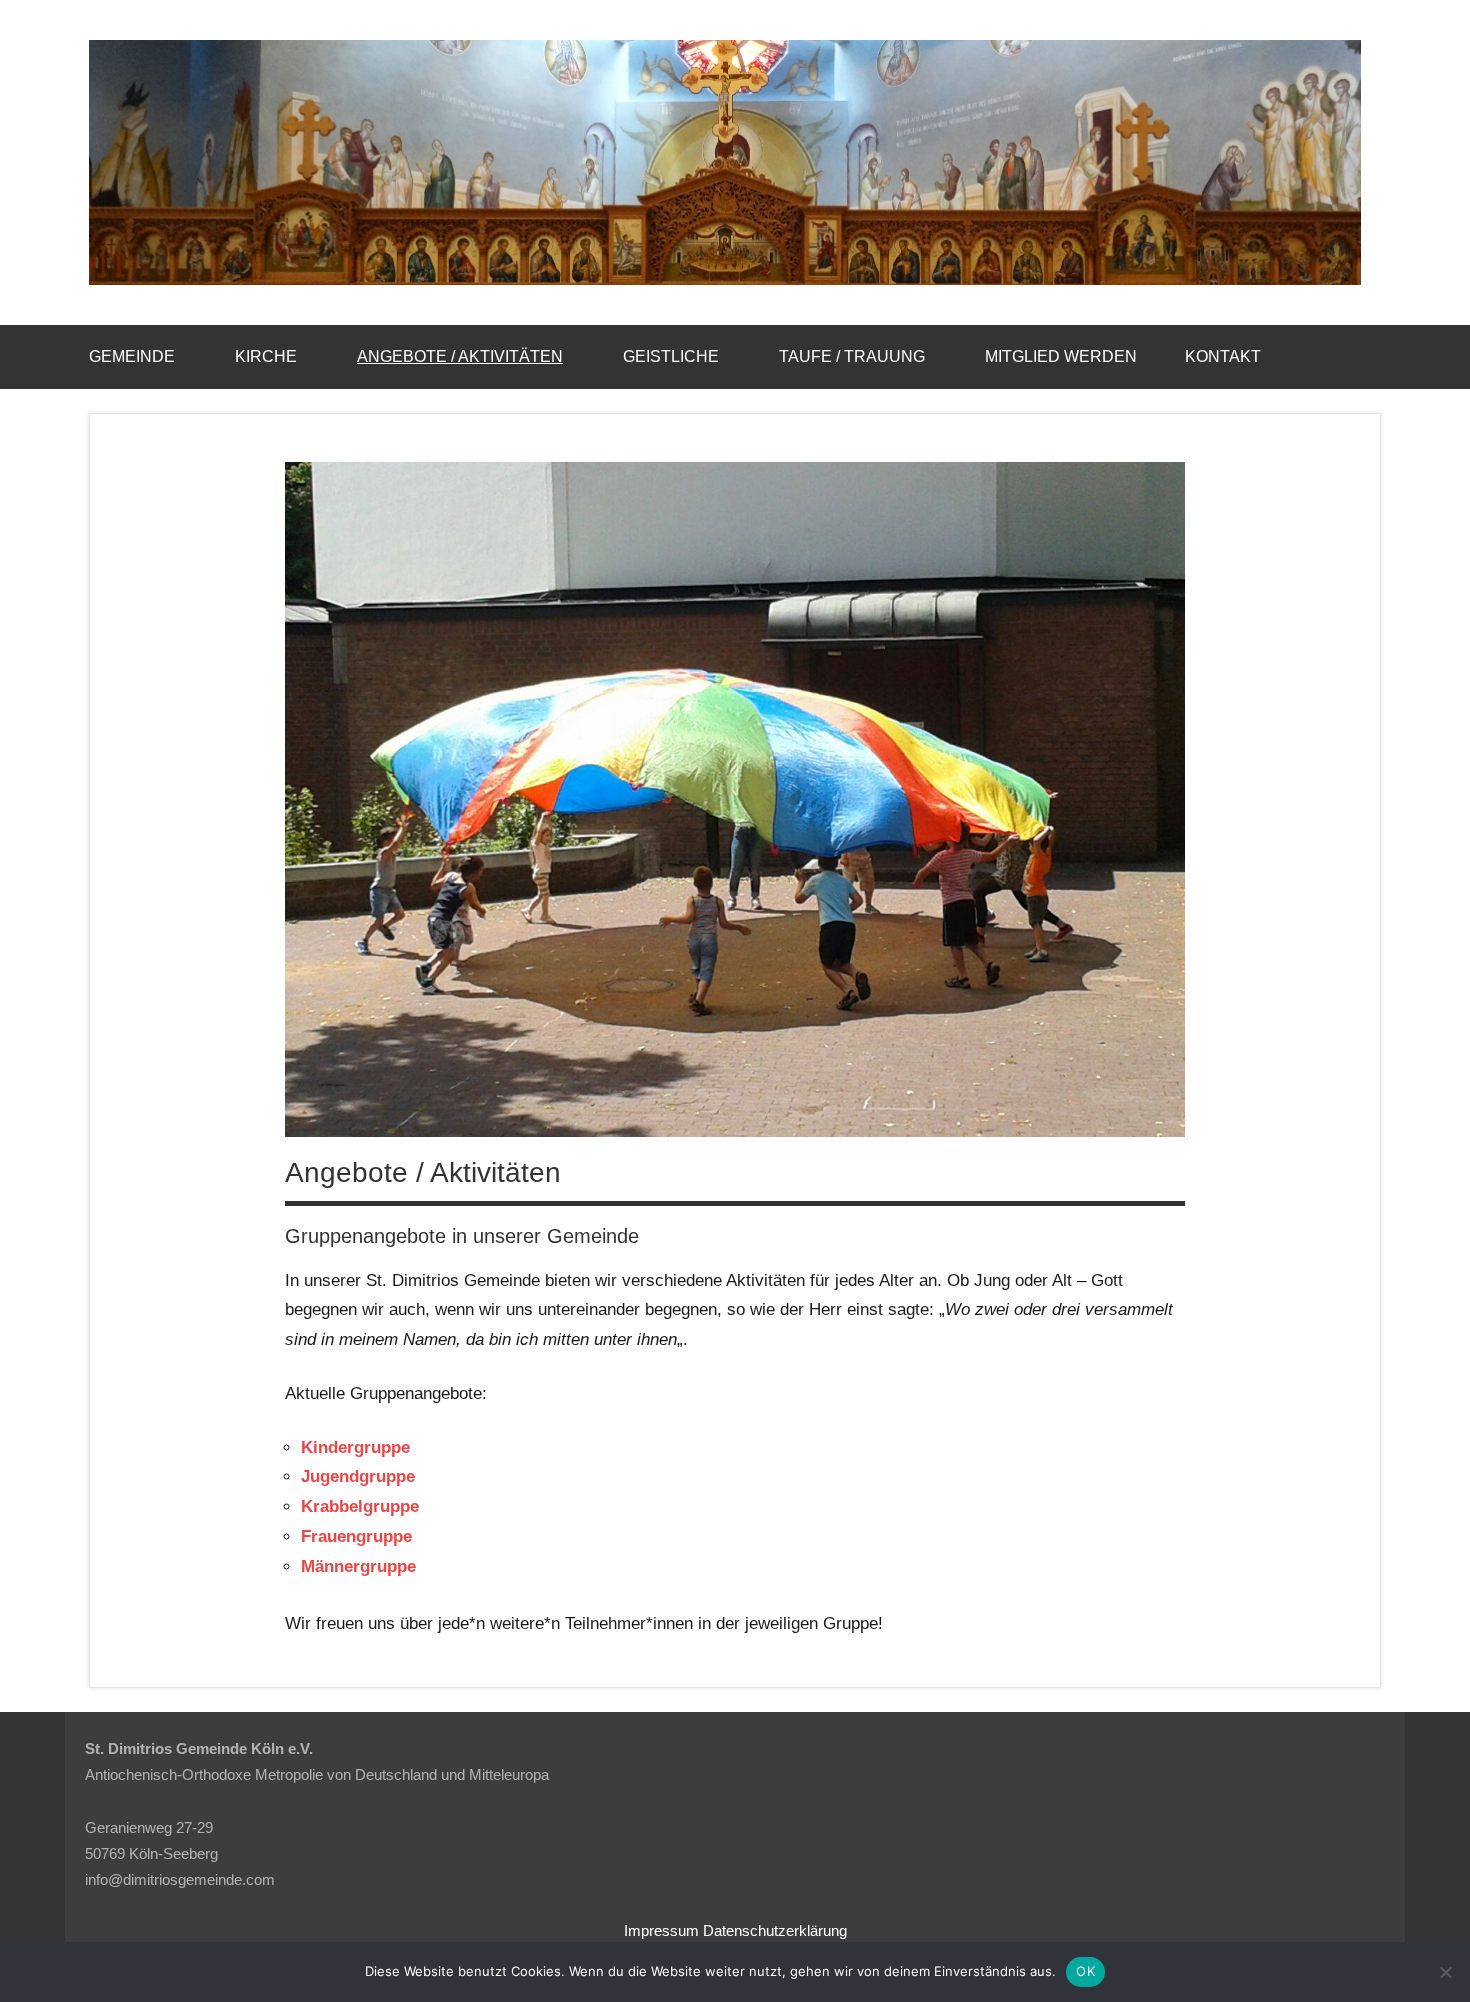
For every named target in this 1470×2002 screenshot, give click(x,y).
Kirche (266, 356)
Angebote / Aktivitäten (460, 356)
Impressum (661, 1930)
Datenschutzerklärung (775, 1930)
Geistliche (671, 356)
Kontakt (1223, 356)
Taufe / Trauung (852, 356)
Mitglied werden (1061, 356)
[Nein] (1445, 1972)
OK (1085, 1971)
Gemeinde (132, 356)
